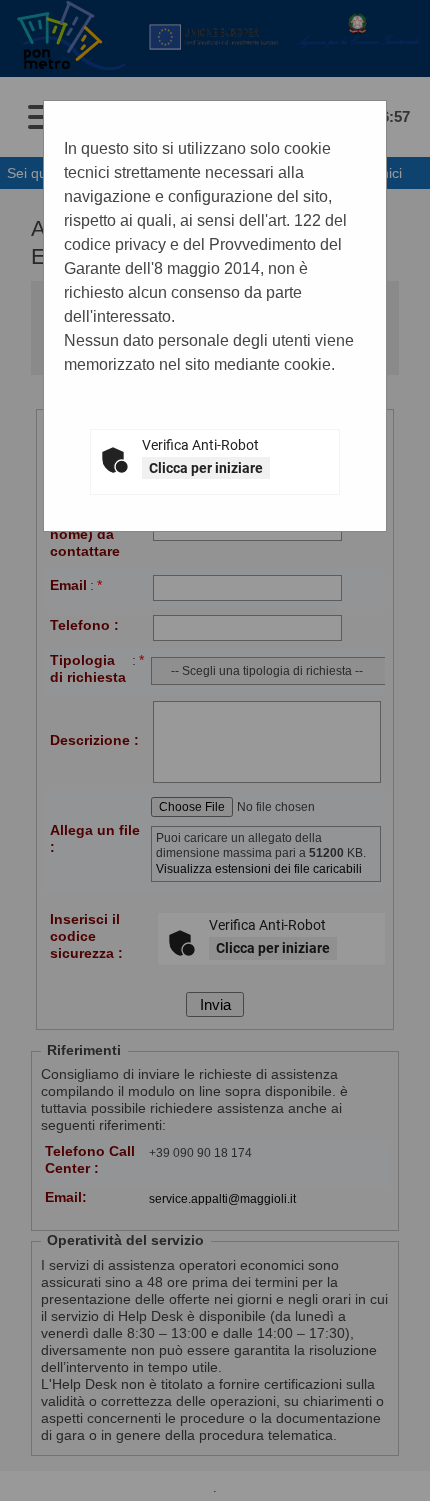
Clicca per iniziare (206, 468)
